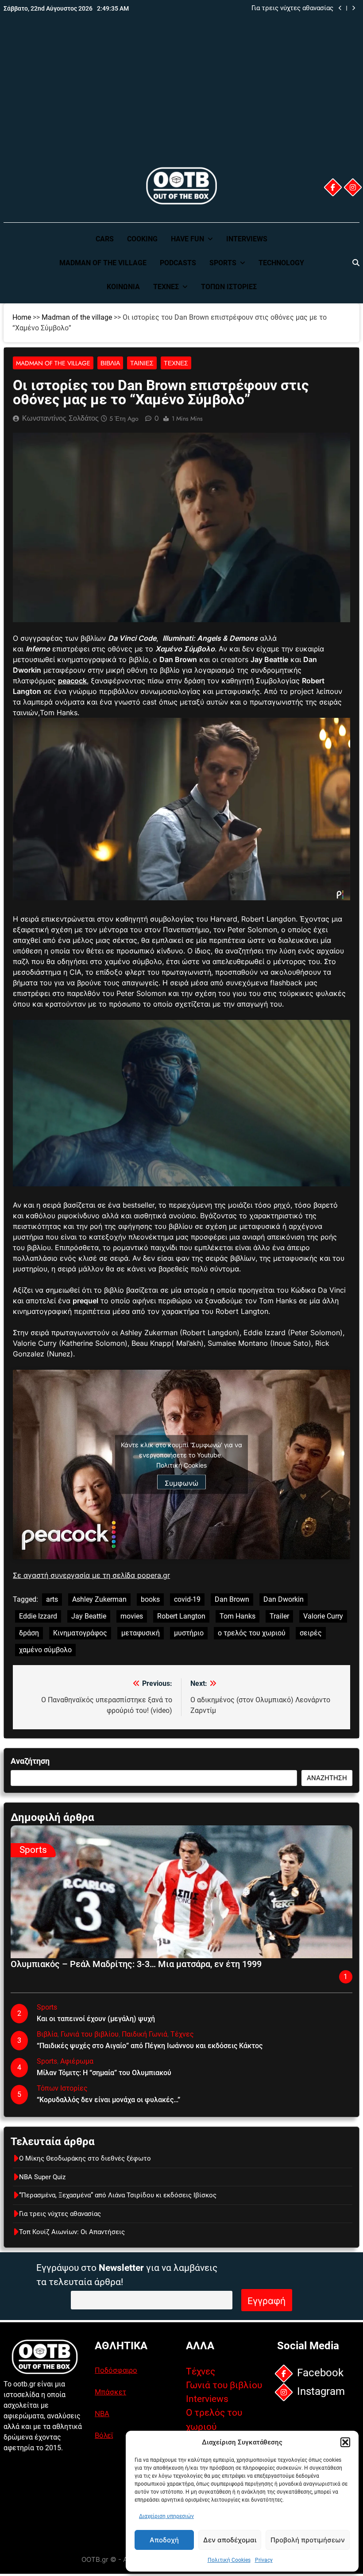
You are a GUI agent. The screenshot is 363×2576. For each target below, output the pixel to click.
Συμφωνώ (181, 1483)
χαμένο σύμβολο (45, 1650)
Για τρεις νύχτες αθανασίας (292, 8)
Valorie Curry (323, 1616)
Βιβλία (110, 363)
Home (22, 317)
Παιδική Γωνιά (145, 2034)
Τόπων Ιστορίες (229, 287)
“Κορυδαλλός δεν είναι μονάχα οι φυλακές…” (108, 2100)
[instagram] (353, 187)
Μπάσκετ (110, 2392)
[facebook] (333, 187)
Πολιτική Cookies (229, 2560)
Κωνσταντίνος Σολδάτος (60, 418)
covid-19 (187, 1599)
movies (132, 1616)
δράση (29, 1633)
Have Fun (187, 239)
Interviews (247, 239)
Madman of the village (103, 263)
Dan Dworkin (284, 1599)
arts (52, 1599)
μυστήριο (189, 1633)
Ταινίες (142, 363)
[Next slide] (353, 8)
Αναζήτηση (30, 1761)
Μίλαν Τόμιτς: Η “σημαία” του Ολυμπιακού (104, 2073)
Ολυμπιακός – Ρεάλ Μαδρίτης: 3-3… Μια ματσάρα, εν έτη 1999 (136, 1964)
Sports (223, 263)
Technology (281, 263)
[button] (345, 2442)
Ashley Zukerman (99, 1599)
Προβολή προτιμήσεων (308, 2540)
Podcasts (178, 263)
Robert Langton (181, 1616)
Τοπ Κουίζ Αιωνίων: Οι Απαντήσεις (72, 2232)
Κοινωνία (123, 287)
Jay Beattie (89, 1616)
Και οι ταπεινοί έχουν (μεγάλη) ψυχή (96, 2019)
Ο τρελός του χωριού (214, 2419)
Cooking (142, 239)
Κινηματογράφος (80, 1633)
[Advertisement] (181, 99)
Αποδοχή (164, 2540)
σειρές (311, 1633)
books (150, 1599)
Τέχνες (166, 287)
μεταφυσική (141, 1633)
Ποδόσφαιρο (116, 2370)
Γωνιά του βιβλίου (90, 2034)
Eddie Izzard (38, 1616)
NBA (102, 2413)
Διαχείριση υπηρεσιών (166, 2516)
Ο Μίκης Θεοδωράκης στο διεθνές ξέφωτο (85, 2158)
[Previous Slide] (340, 8)
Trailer (279, 1616)
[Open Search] (356, 263)
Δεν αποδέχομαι (230, 2540)
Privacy (264, 2560)
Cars (105, 239)
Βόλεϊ (104, 2435)
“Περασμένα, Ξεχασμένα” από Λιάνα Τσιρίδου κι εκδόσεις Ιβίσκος (118, 2195)
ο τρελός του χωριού (252, 1633)
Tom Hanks (237, 1616)
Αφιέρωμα (77, 2061)
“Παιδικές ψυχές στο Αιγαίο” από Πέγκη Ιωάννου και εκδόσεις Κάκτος (150, 2046)
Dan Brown (232, 1599)
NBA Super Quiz (42, 2177)
